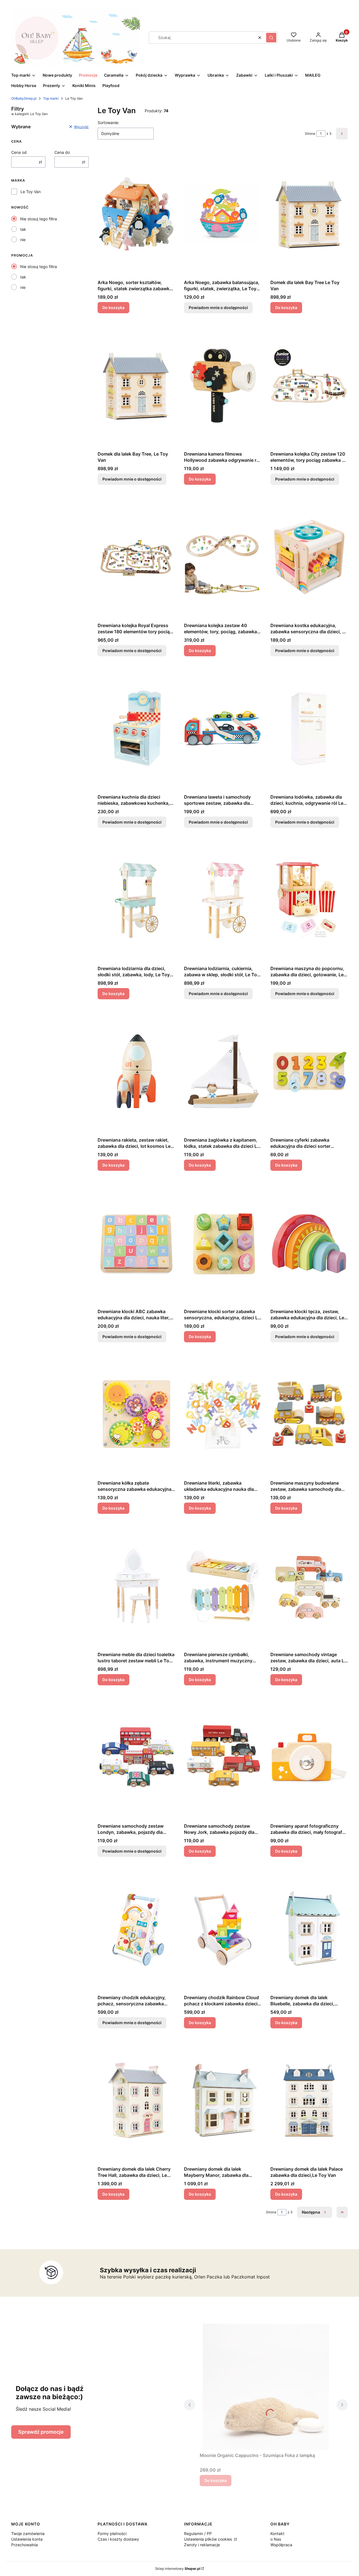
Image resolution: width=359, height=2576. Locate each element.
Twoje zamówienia (28, 2533)
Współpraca (281, 2545)
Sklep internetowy (178, 2569)
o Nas (276, 2539)
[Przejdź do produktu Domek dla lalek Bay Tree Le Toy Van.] (309, 214)
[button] (271, 38)
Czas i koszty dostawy (118, 2539)
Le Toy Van (31, 192)
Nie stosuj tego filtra (39, 219)
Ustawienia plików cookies (209, 2539)
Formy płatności (112, 2533)
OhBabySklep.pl (24, 98)
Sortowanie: (108, 123)
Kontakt (277, 2533)
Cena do (62, 152)
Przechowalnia (25, 2545)
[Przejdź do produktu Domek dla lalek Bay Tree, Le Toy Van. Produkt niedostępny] (136, 385)
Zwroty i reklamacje (202, 2545)
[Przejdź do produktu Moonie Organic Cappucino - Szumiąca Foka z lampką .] (266, 2387)
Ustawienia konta (27, 2539)
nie (23, 240)
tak (23, 229)
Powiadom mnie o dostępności (218, 308)
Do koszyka (113, 308)
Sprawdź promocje (41, 2432)
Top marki (51, 98)
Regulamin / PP (198, 2533)
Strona (310, 133)
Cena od (19, 152)
